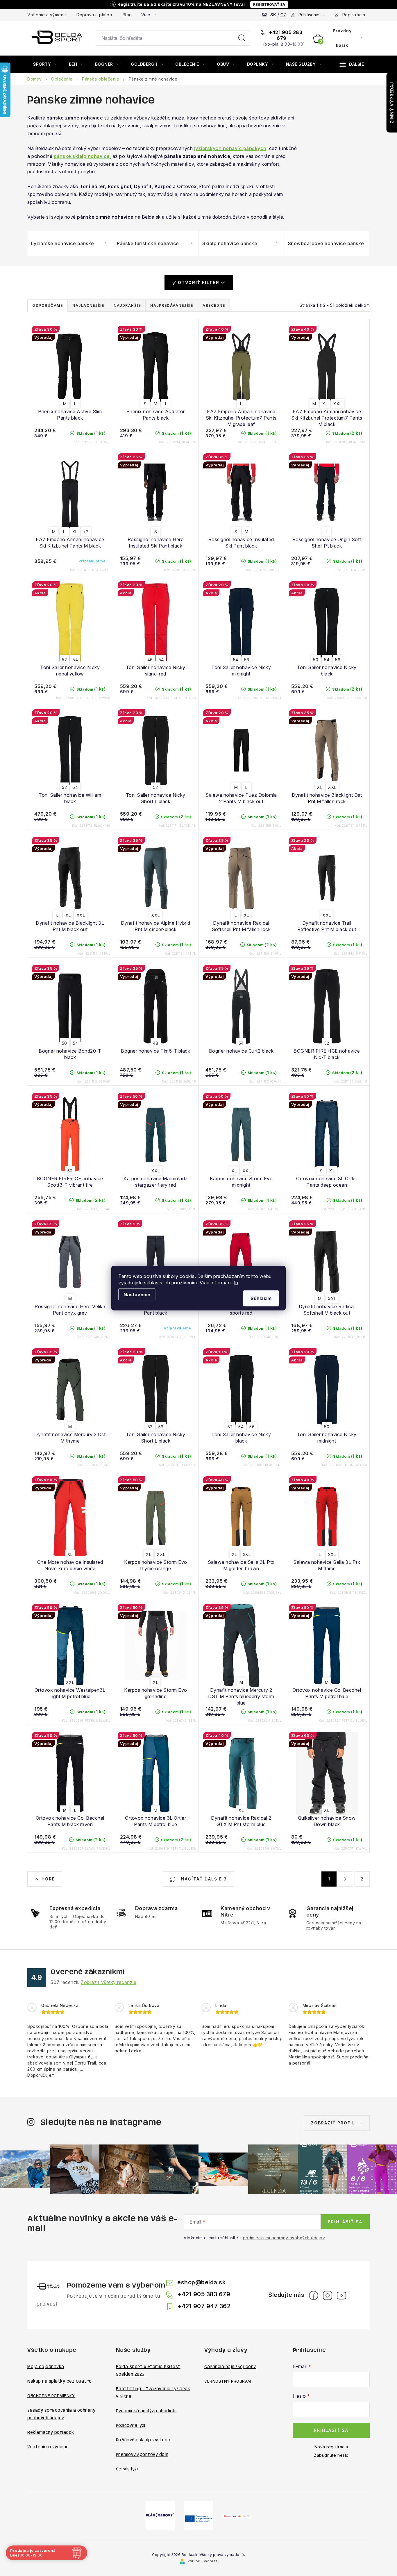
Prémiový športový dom (142, 2455)
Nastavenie (137, 1294)
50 (316, 660)
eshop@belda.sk (201, 2282)
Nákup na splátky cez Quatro (60, 2381)
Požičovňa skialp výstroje (144, 2440)
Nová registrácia (331, 2447)
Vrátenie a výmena (47, 15)
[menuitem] (45, 64)
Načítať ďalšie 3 (203, 1879)
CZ (283, 15)
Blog (127, 15)
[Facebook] (314, 2295)
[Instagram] (328, 2295)
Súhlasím (261, 1298)
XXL (338, 404)
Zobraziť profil (333, 2123)
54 (75, 660)
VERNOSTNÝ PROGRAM (228, 2381)
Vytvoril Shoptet (202, 2561)
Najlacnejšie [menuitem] (88, 305)
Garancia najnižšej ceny (230, 2367)
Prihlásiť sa (345, 2222)
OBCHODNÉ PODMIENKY (51, 2396)
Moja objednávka (46, 2367)
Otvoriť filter (199, 282)
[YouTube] (341, 2295)
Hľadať (242, 38)
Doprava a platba (94, 15)
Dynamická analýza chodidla (146, 2411)
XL (325, 404)
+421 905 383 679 (285, 35)
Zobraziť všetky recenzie (109, 1982)
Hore (48, 1879)
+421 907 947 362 (204, 2306)
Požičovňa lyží (131, 2426)
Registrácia (354, 15)
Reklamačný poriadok (51, 2433)
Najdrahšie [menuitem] (127, 305)
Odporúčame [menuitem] (48, 305)
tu (236, 1282)
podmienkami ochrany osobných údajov (284, 2238)
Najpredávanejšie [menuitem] (172, 305)
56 (247, 660)
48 (156, 1043)
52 (64, 660)
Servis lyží (127, 2469)
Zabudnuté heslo (331, 2455)
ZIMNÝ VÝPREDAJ (392, 103)
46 (150, 660)
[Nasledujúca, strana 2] (346, 1879)
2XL (247, 1554)
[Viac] (352, 64)
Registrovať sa (269, 5)
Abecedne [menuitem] (214, 305)
